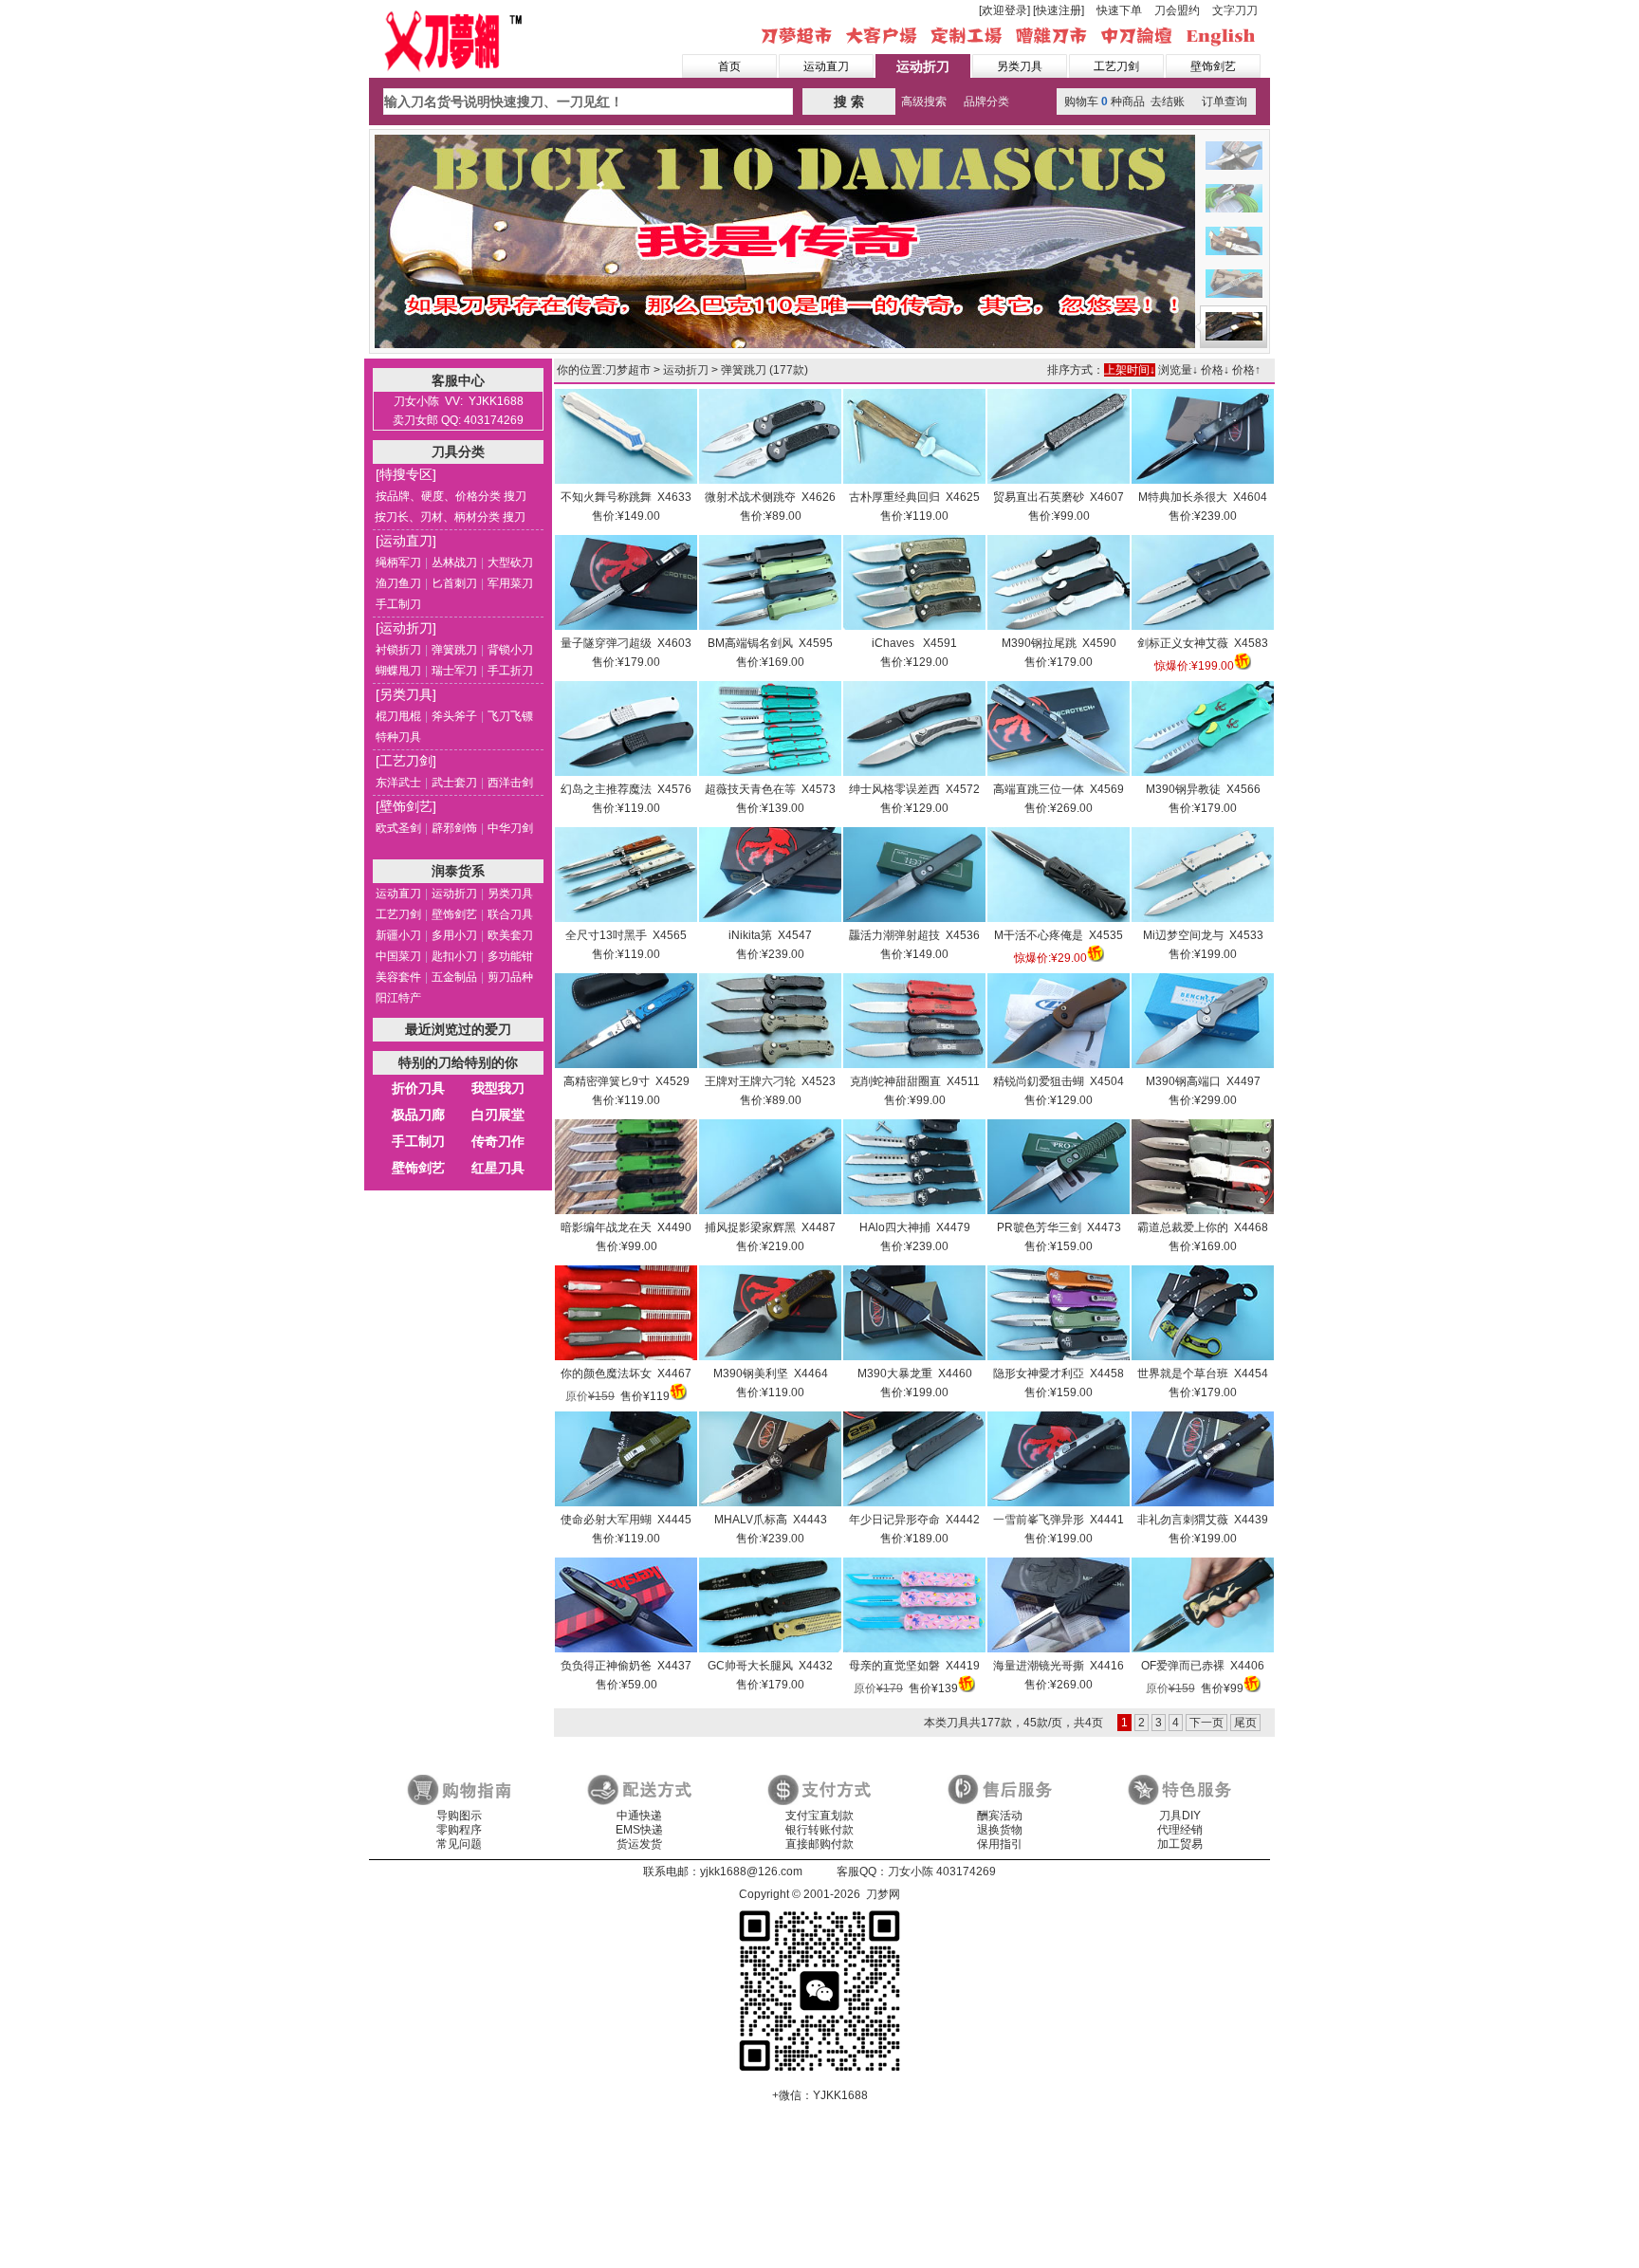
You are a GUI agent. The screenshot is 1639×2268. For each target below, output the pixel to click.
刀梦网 (457, 39)
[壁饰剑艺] (406, 806)
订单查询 (1225, 101)
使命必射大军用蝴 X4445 (626, 1520)
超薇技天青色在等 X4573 (770, 789)
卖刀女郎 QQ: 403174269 (458, 420)
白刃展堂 (498, 1115)
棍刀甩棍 (398, 716)
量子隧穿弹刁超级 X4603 (626, 643)
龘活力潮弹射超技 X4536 (914, 935)
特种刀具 (398, 737)
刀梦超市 (628, 370)
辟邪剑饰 (454, 828)
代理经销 (1180, 1830)
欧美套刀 (510, 935)
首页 (729, 66)
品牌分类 (986, 101)
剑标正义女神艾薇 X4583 (1203, 643)
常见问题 (459, 1844)
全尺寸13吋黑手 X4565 (626, 935)
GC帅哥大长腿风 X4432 (770, 1666)
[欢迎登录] (1004, 10)
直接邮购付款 (819, 1844)
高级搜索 (924, 101)
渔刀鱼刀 (398, 583)
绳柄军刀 (398, 562)
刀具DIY (1180, 1816)
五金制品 (454, 977)
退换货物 (1000, 1830)
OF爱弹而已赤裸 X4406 (1203, 1666)
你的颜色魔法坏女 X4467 (626, 1374)
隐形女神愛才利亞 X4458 (1059, 1374)
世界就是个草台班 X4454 (1203, 1374)
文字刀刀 (1235, 10)
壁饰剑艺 (1213, 66)
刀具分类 (458, 452)
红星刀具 (498, 1168)
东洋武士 (398, 783)
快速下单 (1119, 10)
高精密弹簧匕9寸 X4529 (626, 1081)
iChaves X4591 (914, 643)
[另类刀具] (406, 694)
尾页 (1245, 1723)
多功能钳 (510, 956)
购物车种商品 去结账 (1124, 101)
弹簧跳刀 (454, 650)
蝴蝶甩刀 (398, 671)
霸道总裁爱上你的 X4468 (1203, 1227)
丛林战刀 (454, 562)
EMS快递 (639, 1830)
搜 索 (849, 101)
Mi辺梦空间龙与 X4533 (1203, 935)
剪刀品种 (510, 977)
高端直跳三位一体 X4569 (1059, 789)
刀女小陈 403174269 (942, 1872)
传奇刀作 (498, 1141)
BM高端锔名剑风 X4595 (770, 643)
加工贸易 (1180, 1844)
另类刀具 (1020, 66)
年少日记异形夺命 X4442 (914, 1520)
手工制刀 (398, 604)
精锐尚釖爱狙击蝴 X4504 (1059, 1081)
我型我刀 (498, 1088)
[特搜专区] (406, 474)
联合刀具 (510, 914)
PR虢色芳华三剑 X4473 (1059, 1227)
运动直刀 (826, 66)
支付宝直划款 (819, 1816)
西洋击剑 (510, 783)
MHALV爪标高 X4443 (771, 1520)
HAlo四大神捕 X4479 (915, 1227)
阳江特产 (398, 998)
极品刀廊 (418, 1115)
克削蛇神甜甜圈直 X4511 (915, 1081)
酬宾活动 (1000, 1816)
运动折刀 (923, 66)
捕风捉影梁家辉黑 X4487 (770, 1227)
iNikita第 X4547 (770, 935)
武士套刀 (454, 783)
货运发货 (639, 1844)
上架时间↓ (1130, 370)
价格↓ (1215, 370)
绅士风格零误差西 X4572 (914, 789)
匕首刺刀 (454, 583)
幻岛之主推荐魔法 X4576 (626, 789)
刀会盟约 (1177, 10)
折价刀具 (418, 1088)
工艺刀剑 (1116, 66)
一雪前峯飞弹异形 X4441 (1059, 1520)
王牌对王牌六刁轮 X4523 (770, 1081)
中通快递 (639, 1816)
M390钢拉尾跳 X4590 (1059, 643)
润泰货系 (458, 871)
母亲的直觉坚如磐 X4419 (914, 1666)
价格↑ (1246, 370)
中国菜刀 (398, 956)
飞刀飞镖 (510, 716)
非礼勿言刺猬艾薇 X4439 (1203, 1520)
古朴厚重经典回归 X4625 (914, 497)
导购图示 (459, 1816)
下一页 (1206, 1723)
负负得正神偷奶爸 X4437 (626, 1666)
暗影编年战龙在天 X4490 (626, 1227)
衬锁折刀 (398, 650)
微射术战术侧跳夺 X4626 (770, 497)
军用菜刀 (510, 583)
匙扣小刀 (454, 956)
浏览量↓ (1178, 370)
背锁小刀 (510, 650)
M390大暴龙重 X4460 (915, 1374)
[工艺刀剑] (406, 761)
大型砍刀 (510, 562)
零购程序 (459, 1830)
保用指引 (1000, 1844)
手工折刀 (510, 671)
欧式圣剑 (398, 828)
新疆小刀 (398, 935)
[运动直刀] (406, 541)
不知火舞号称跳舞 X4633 (626, 497)
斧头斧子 (454, 716)
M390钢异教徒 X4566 (1203, 789)
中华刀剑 (510, 828)
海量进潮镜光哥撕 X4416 (1059, 1666)
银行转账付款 (819, 1830)
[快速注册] (1059, 10)
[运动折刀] (406, 628)
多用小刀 (454, 935)
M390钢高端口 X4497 (1203, 1081)
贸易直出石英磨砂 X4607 (1059, 497)
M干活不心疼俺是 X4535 (1059, 935)
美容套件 (398, 977)
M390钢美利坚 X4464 (771, 1374)
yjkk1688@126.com (751, 1872)
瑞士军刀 (454, 671)
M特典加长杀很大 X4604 (1203, 497)
